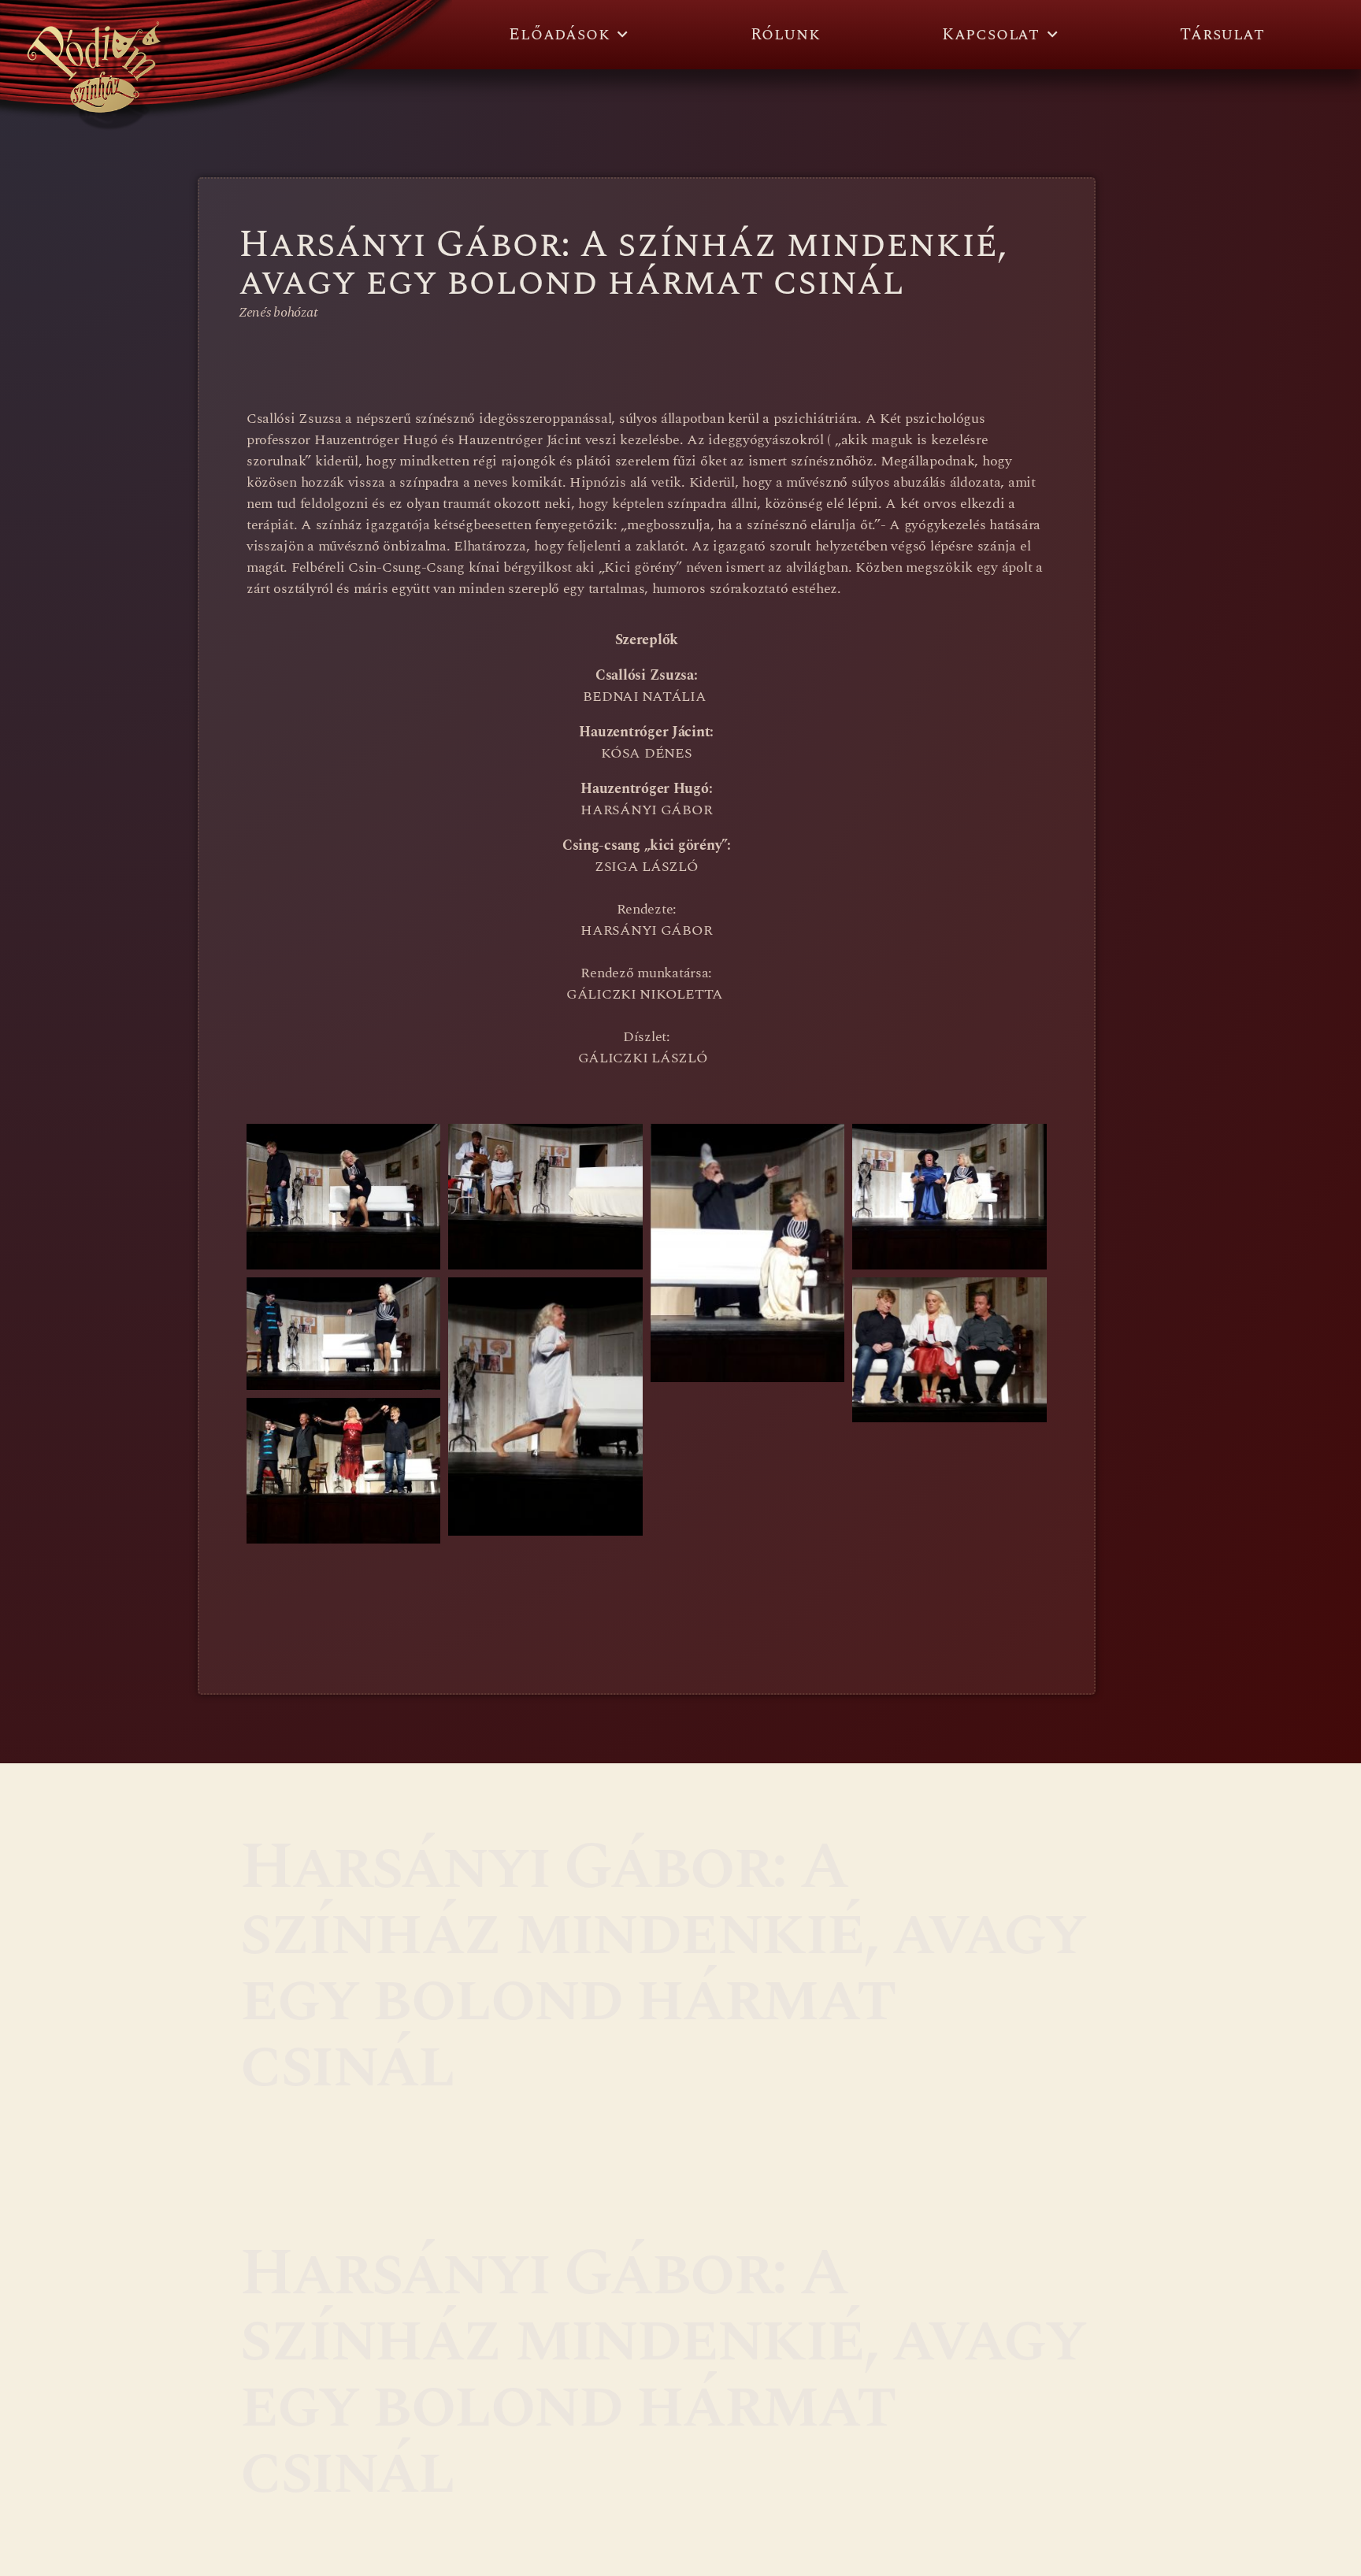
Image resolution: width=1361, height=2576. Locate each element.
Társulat (1222, 35)
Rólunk (786, 35)
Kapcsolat (991, 35)
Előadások (559, 35)
